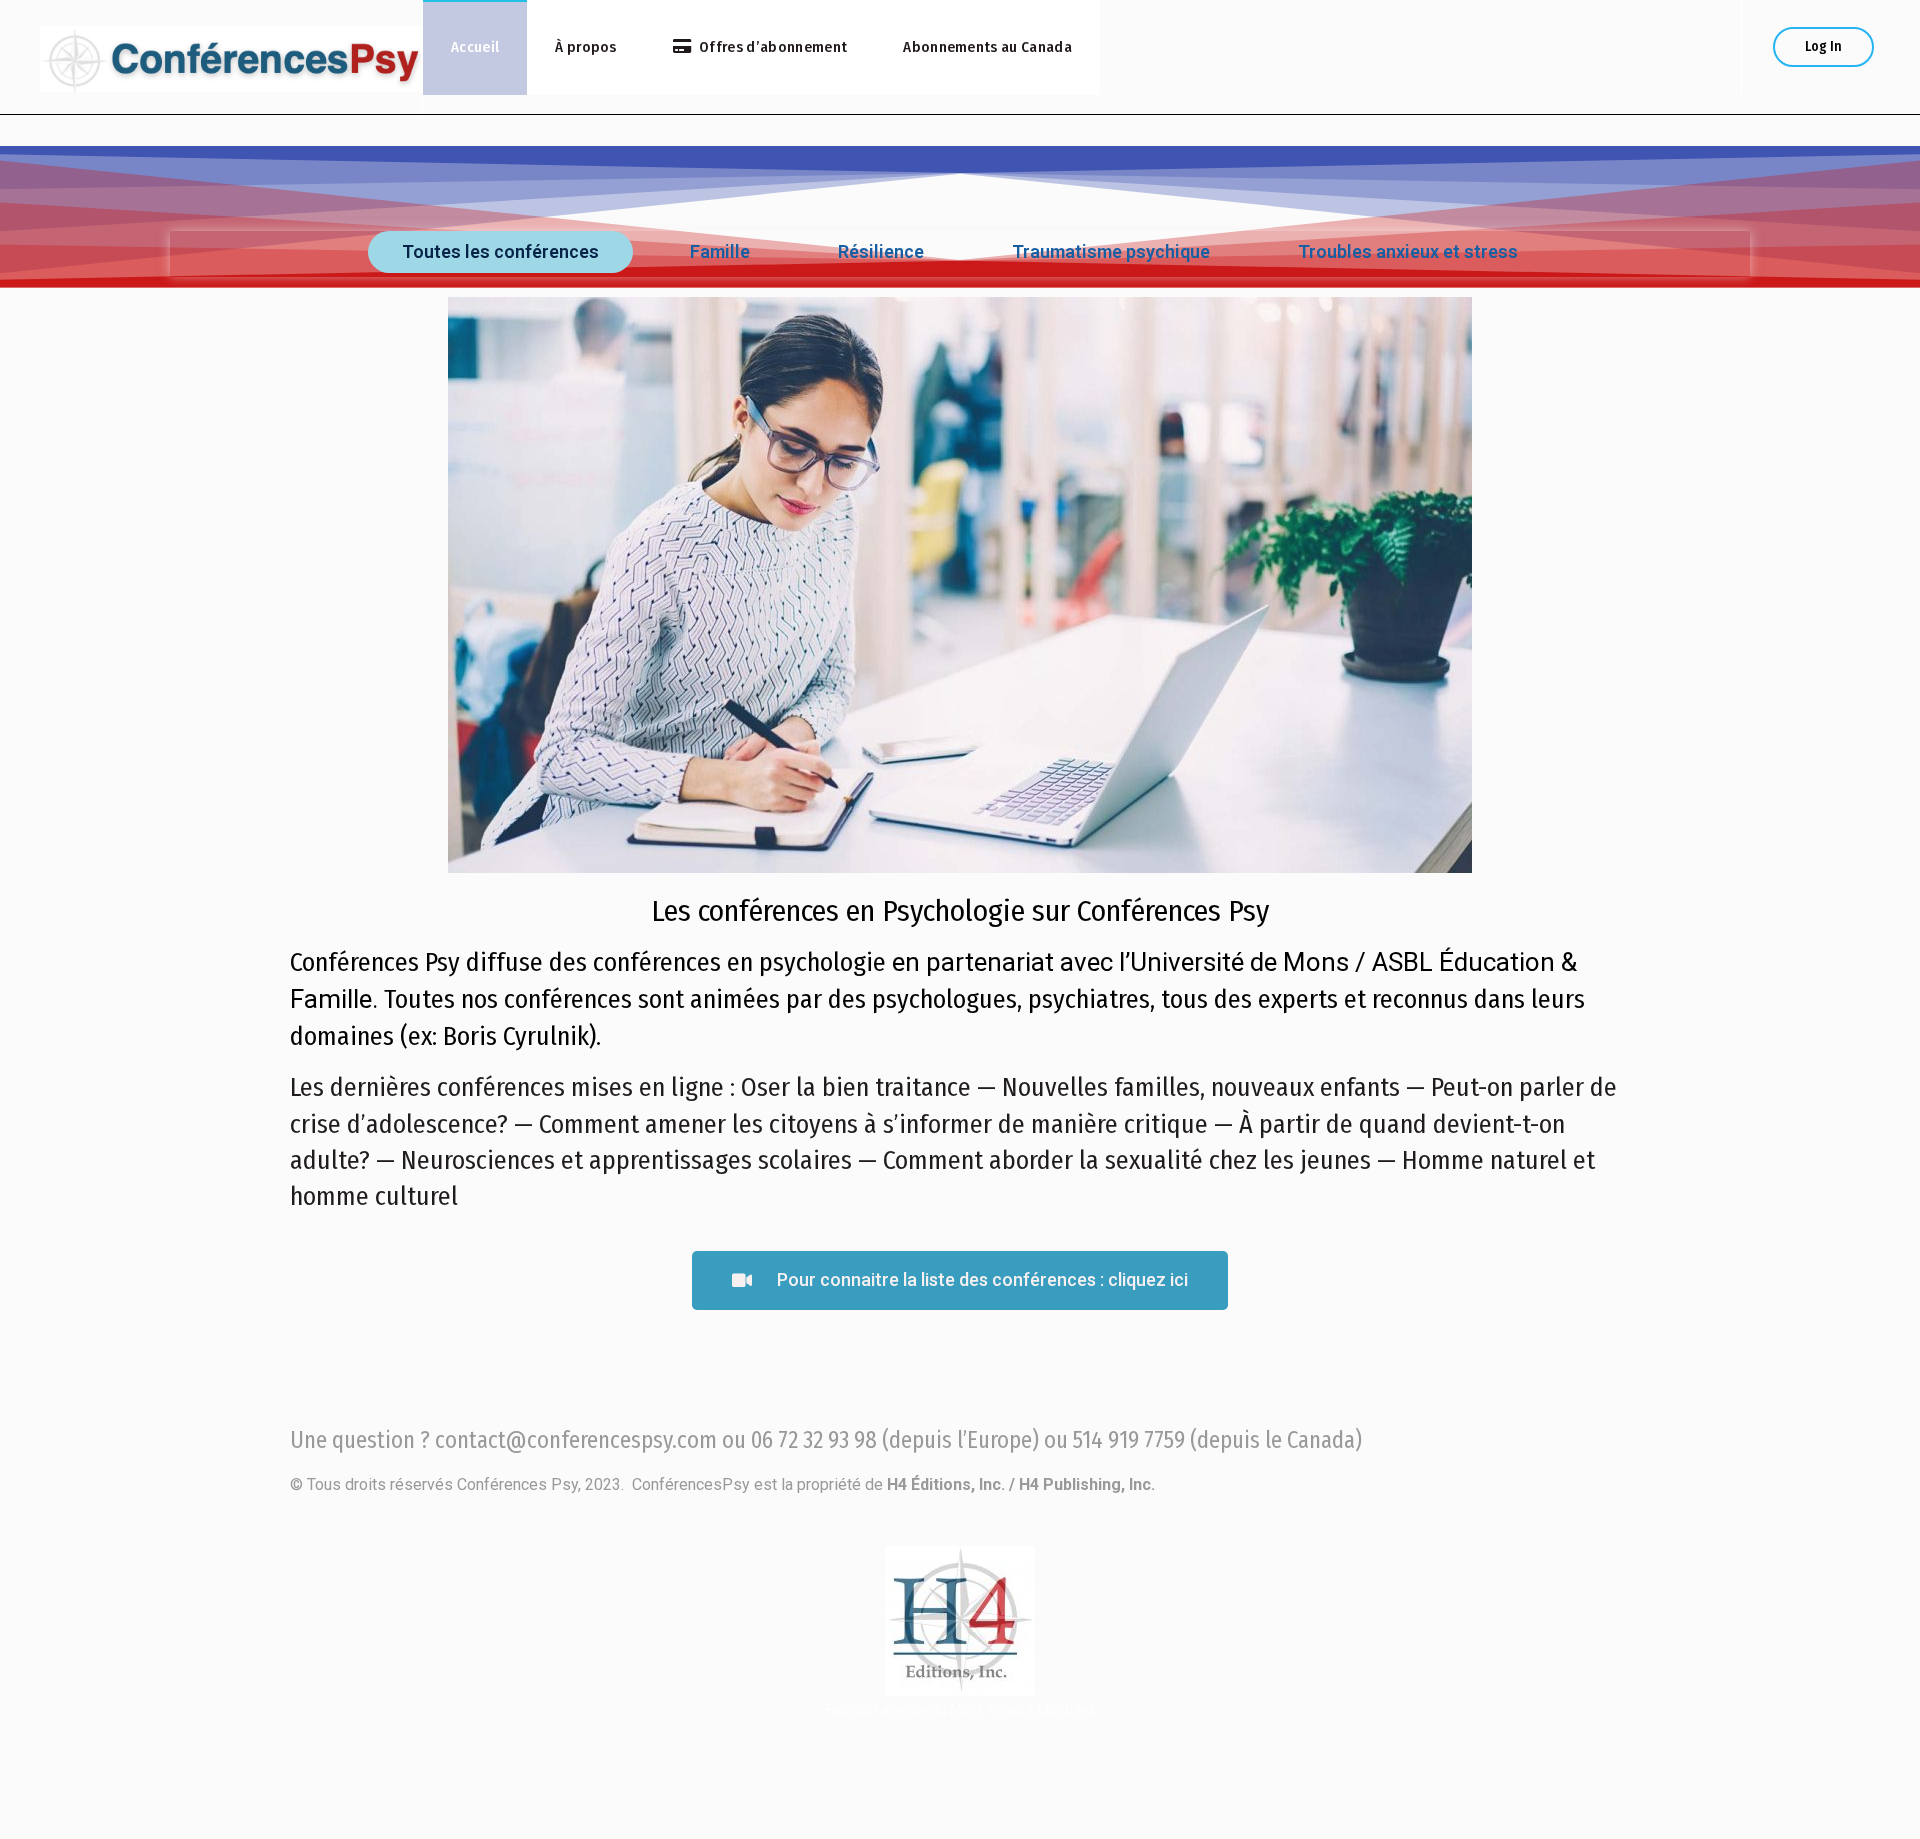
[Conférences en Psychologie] (231, 57)
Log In (1823, 46)
